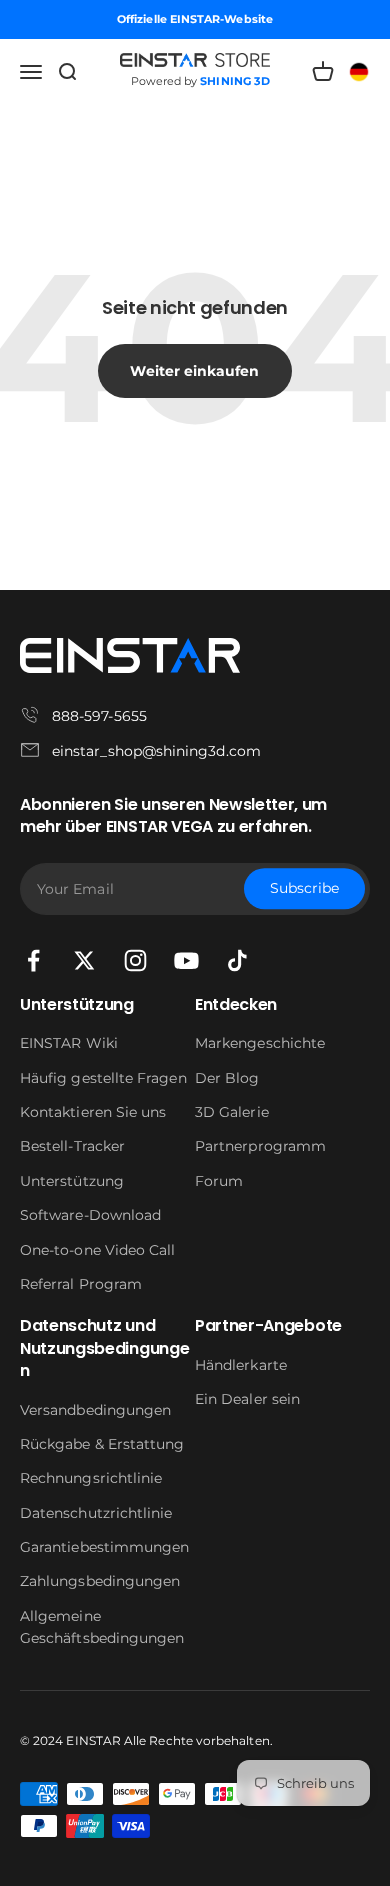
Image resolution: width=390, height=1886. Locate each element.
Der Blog (227, 1078)
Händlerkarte (241, 1365)
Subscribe (304, 889)
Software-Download (90, 1215)
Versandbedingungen (95, 1410)
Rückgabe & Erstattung (102, 1444)
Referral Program (81, 1284)
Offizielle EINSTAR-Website (195, 19)
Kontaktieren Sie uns (93, 1112)
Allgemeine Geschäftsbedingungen (102, 1627)
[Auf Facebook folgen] (33, 960)
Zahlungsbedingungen (100, 1581)
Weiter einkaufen (194, 371)
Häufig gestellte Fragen (103, 1078)
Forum (219, 1181)
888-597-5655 (99, 716)
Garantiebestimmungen (104, 1547)
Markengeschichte (260, 1043)
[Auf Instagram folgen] (135, 960)
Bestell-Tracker (72, 1146)
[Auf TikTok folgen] (237, 960)
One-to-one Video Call (97, 1250)
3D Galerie (232, 1112)
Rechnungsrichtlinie (91, 1478)
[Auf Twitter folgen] (84, 960)
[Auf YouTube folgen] (186, 960)
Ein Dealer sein (247, 1399)
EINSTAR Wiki (69, 1043)
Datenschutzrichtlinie (96, 1513)
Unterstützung (72, 1181)
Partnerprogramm (260, 1146)
